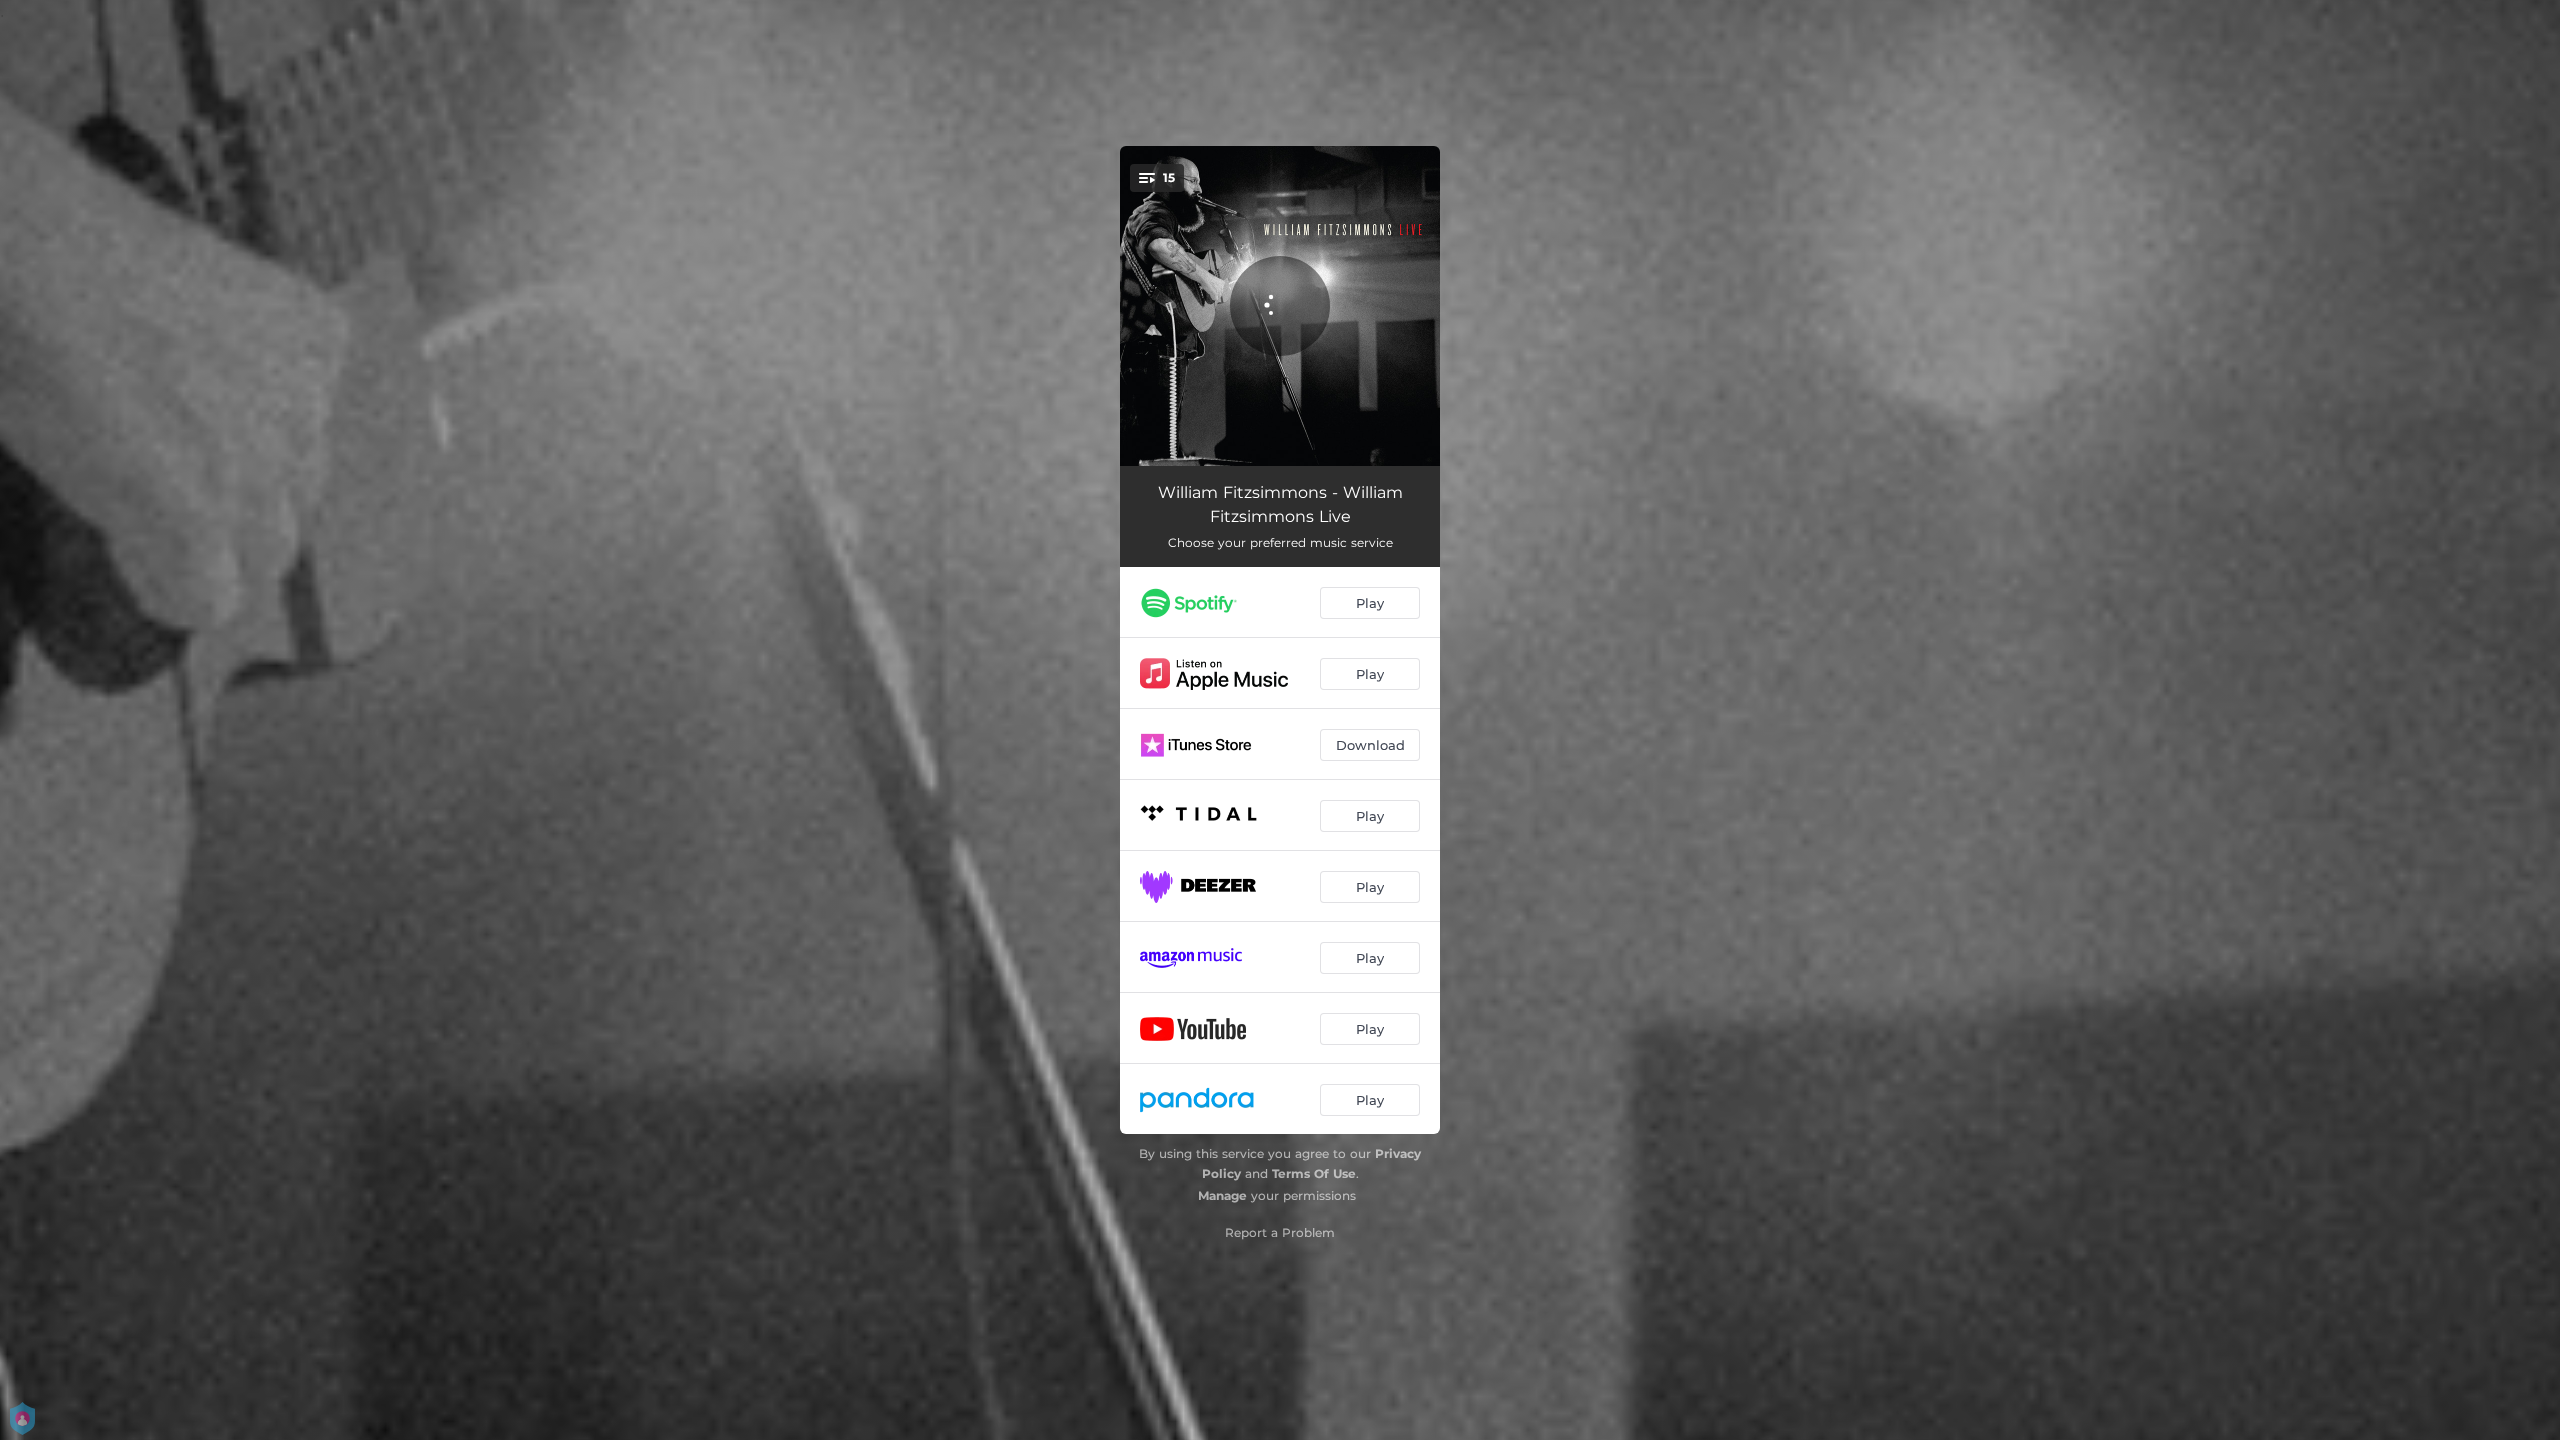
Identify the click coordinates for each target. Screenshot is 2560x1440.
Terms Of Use (1314, 1173)
